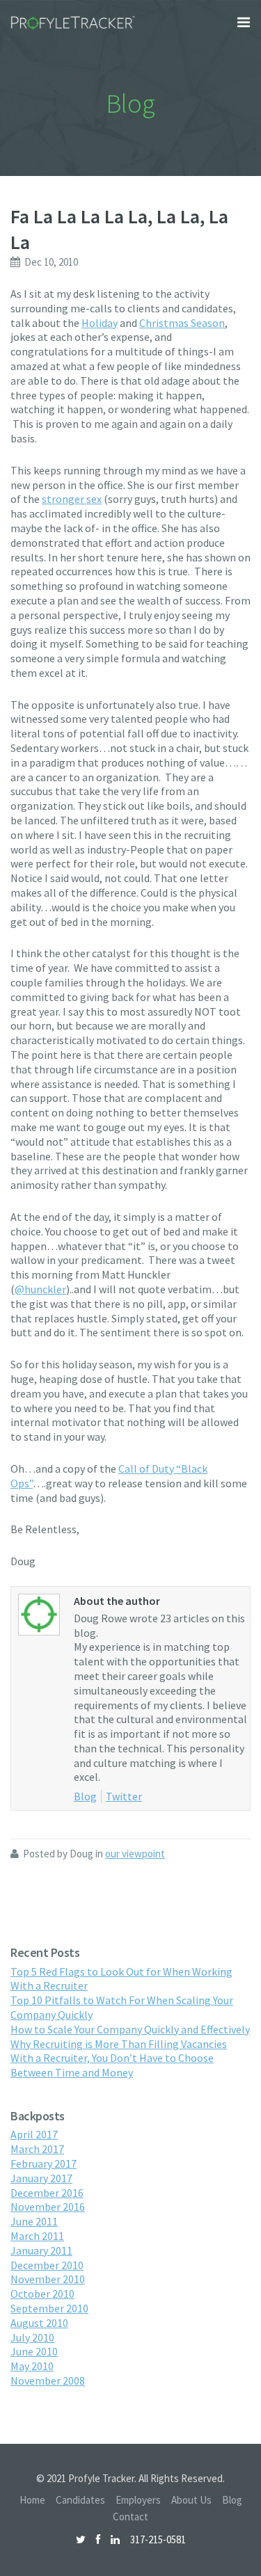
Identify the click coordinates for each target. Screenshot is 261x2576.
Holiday (100, 323)
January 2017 (41, 2178)
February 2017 (43, 2163)
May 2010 (32, 2366)
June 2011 (34, 2221)
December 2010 (47, 2265)
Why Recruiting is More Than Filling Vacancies (119, 2044)
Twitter (124, 1796)
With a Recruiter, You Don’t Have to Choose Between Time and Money (112, 2065)
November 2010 (48, 2279)
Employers (138, 2500)
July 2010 (32, 2337)
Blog (85, 1796)
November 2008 (48, 2381)
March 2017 (37, 2149)
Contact (130, 2517)
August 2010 (39, 2323)
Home (32, 2500)
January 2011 (41, 2250)
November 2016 (48, 2207)
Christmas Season (182, 323)
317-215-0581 (158, 2539)
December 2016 (47, 2193)
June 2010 (34, 2351)
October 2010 (42, 2294)
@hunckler (40, 1289)
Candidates (80, 2500)
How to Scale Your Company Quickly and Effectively (130, 2029)
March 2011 (37, 2236)
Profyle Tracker (73, 23)
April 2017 (34, 2134)
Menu (244, 22)
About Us (191, 2500)
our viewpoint (135, 1854)
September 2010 (49, 2308)
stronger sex (72, 499)
